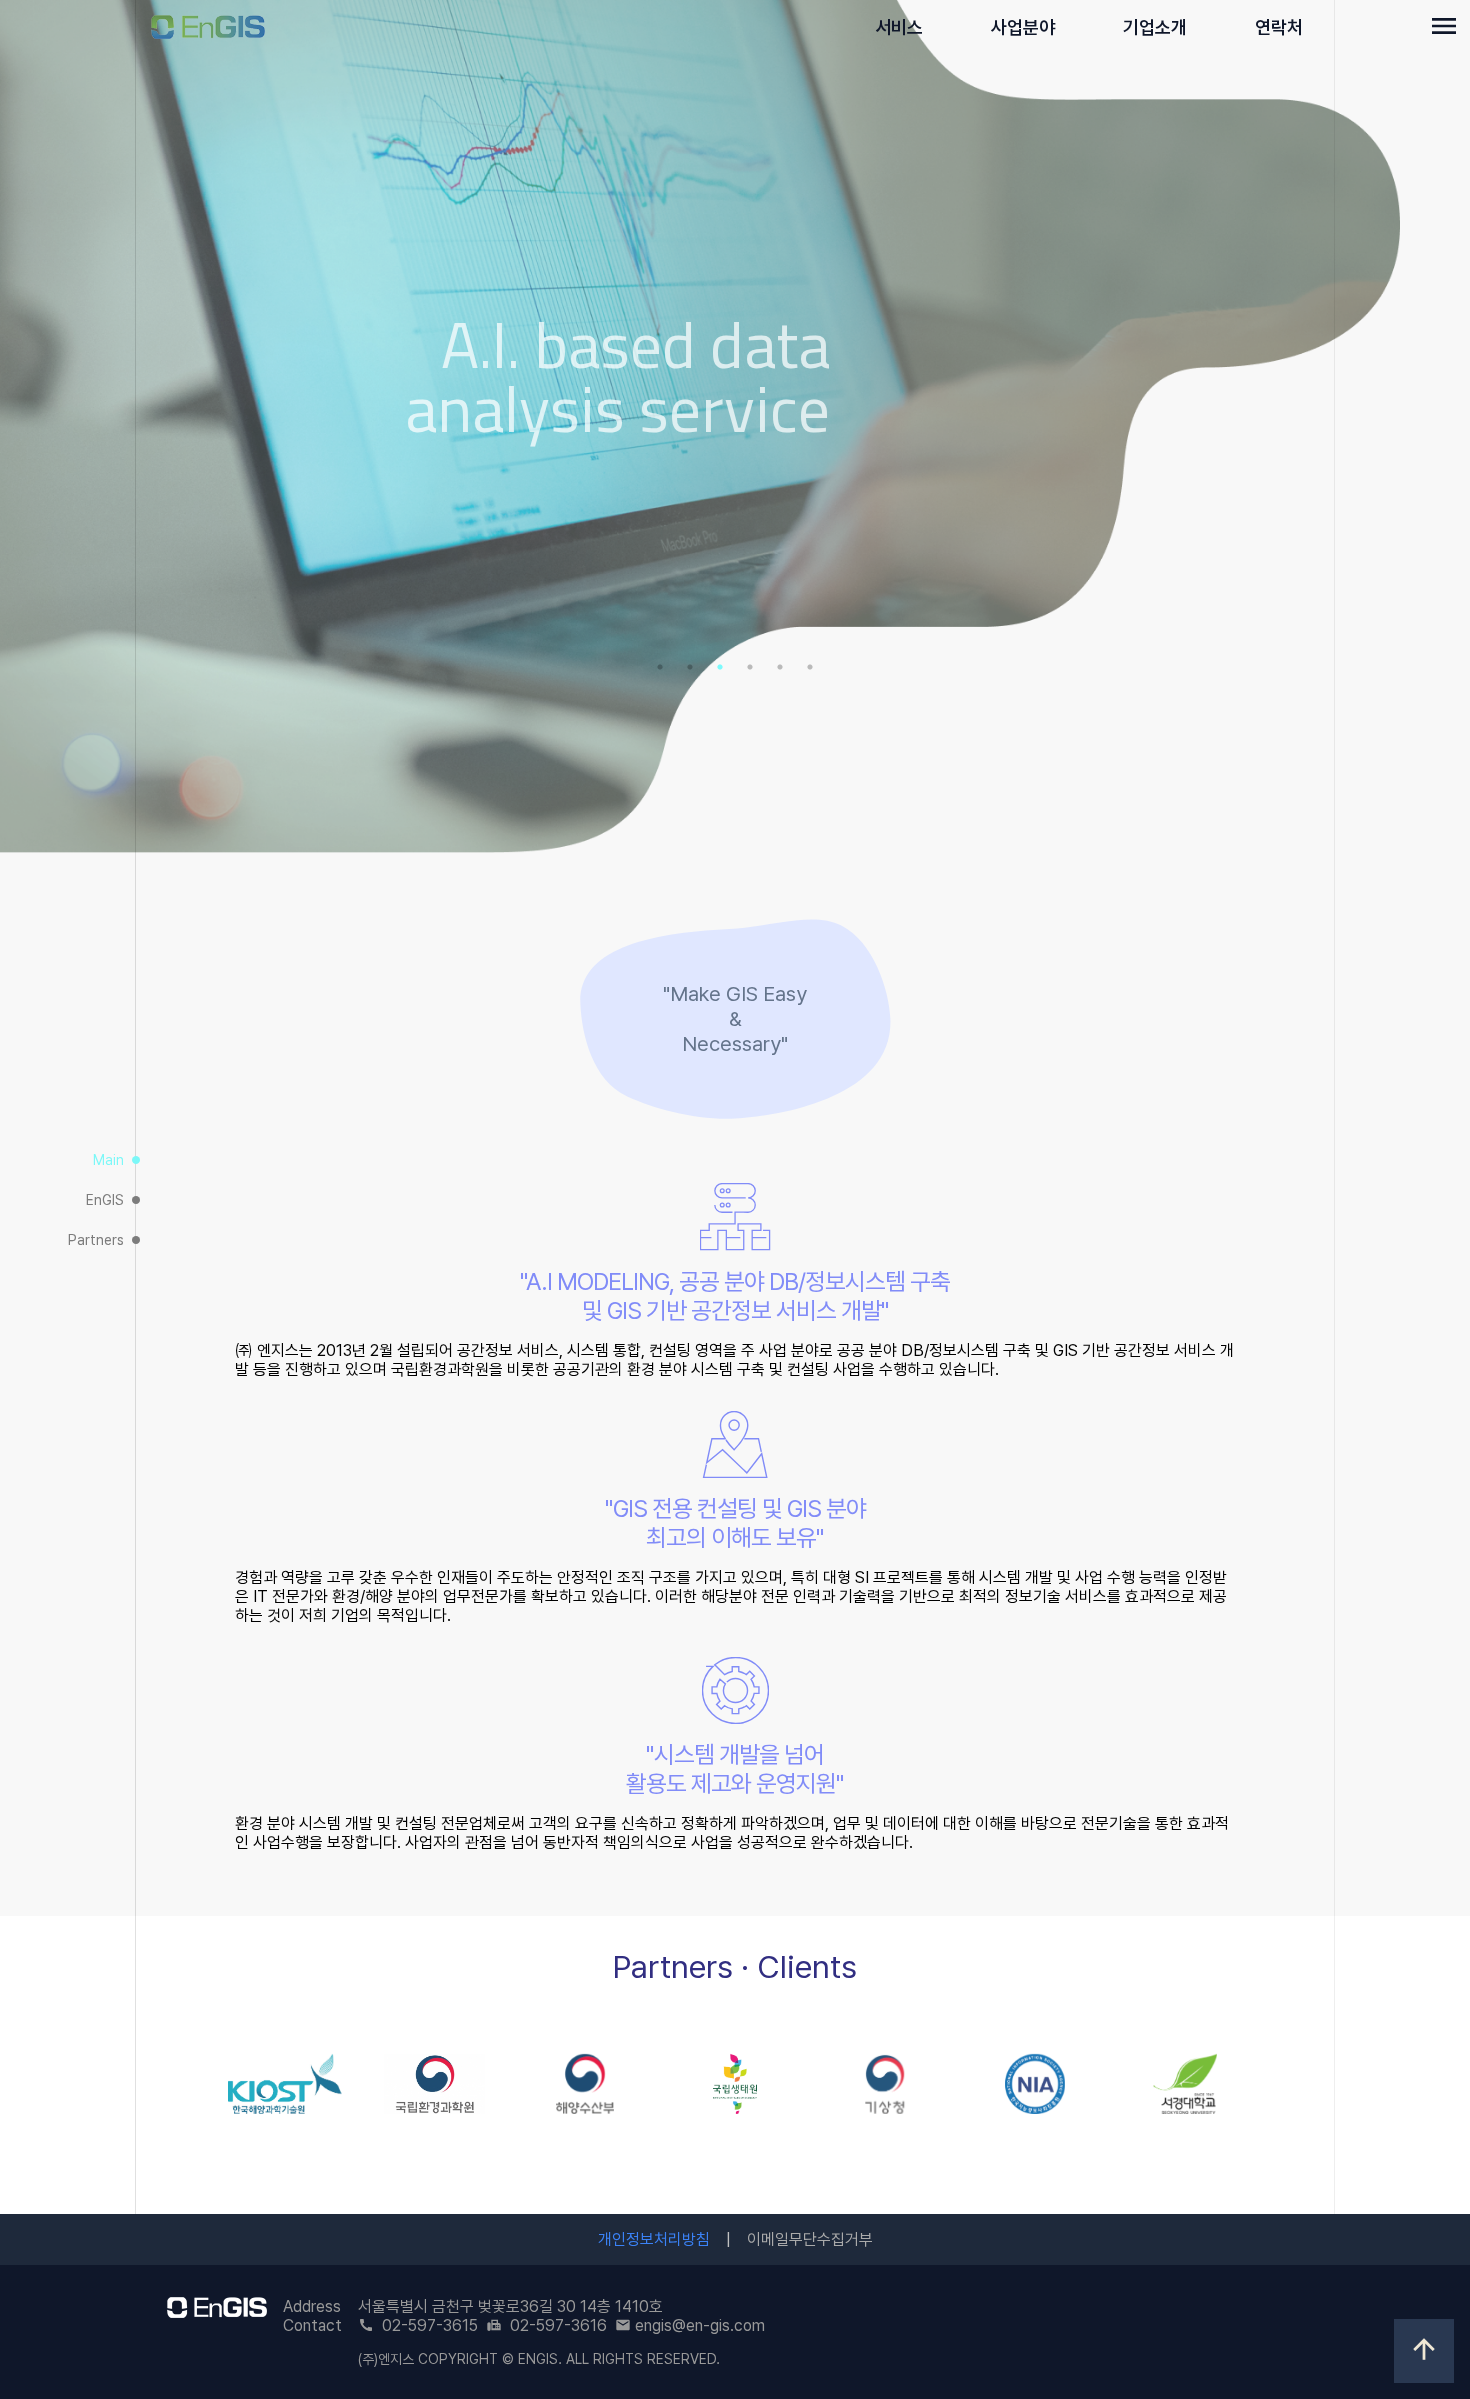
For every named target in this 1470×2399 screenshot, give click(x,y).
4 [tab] (750, 667)
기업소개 (1155, 27)
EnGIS (114, 1200)
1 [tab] (660, 667)
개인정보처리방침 (654, 2239)
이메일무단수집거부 (810, 2239)
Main (117, 1160)
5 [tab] (780, 667)
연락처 (1279, 27)
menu (1444, 26)
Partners (105, 1240)
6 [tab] (810, 667)
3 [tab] (720, 667)
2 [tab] (690, 667)
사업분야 (1023, 27)
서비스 (899, 27)
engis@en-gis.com (700, 2325)
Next (1435, 428)
